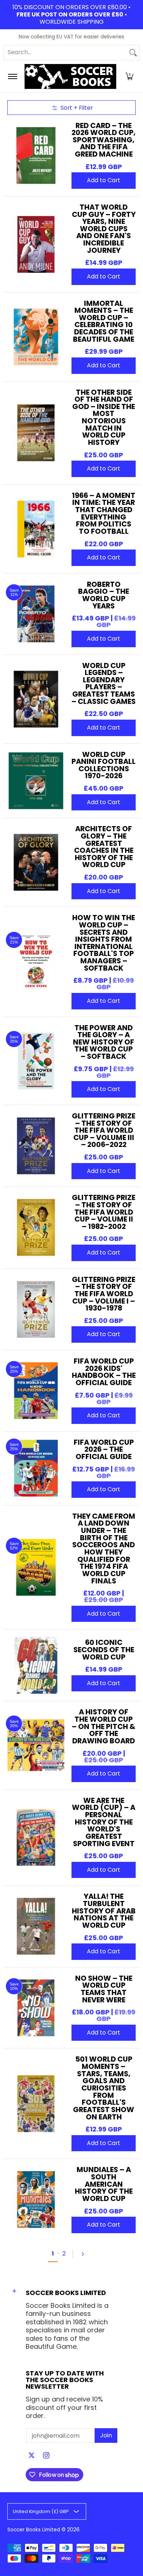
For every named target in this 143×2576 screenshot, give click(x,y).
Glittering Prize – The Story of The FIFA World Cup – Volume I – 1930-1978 (104, 1294)
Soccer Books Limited (34, 2530)
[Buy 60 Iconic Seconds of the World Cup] (36, 1665)
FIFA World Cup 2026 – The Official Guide (104, 1449)
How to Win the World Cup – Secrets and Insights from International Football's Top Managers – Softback (104, 943)
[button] (129, 76)
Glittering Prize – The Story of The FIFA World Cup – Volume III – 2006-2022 (104, 1130)
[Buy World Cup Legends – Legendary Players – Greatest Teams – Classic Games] (36, 699)
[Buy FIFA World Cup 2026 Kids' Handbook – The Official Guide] (36, 1391)
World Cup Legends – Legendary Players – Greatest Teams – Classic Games (104, 683)
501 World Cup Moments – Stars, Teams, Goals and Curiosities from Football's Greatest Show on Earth (104, 2088)
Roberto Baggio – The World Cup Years (104, 595)
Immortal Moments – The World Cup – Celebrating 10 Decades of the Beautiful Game (104, 321)
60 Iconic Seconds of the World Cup (104, 1649)
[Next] (86, 2254)
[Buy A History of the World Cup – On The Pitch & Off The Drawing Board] (36, 1745)
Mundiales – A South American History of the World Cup (104, 2184)
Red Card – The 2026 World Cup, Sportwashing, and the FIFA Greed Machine (104, 140)
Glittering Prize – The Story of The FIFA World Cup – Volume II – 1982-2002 (104, 1212)
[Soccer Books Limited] (70, 76)
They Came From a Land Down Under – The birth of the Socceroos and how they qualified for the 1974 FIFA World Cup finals (104, 1548)
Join (106, 2435)
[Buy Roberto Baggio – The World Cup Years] (36, 614)
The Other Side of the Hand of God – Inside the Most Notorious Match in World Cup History (104, 417)
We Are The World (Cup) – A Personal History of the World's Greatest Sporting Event (104, 1822)
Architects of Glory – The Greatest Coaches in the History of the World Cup (104, 847)
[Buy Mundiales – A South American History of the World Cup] (36, 2200)
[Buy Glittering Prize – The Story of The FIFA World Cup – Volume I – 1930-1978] (36, 1309)
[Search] (133, 53)
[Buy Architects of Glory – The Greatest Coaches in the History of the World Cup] (36, 863)
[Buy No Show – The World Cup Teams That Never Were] (36, 2008)
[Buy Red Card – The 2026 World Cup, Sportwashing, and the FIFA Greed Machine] (36, 155)
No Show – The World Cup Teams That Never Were (104, 1989)
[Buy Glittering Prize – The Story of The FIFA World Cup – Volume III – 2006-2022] (36, 1146)
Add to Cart (104, 180)
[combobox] (66, 53)
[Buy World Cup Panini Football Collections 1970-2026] (36, 781)
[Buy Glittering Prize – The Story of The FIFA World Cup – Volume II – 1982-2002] (36, 1228)
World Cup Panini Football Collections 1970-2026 (104, 765)
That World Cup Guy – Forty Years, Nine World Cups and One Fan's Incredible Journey (104, 229)
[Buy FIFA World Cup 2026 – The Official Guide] (36, 1468)
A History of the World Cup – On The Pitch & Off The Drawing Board (104, 1726)
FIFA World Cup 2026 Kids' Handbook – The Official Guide (104, 1372)
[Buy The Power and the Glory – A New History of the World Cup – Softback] (36, 1061)
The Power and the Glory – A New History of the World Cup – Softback (104, 1042)
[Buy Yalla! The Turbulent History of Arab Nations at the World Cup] (36, 1926)
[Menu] (12, 76)
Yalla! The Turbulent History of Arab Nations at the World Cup (104, 1911)
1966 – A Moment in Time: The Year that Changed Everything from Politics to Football (104, 513)
